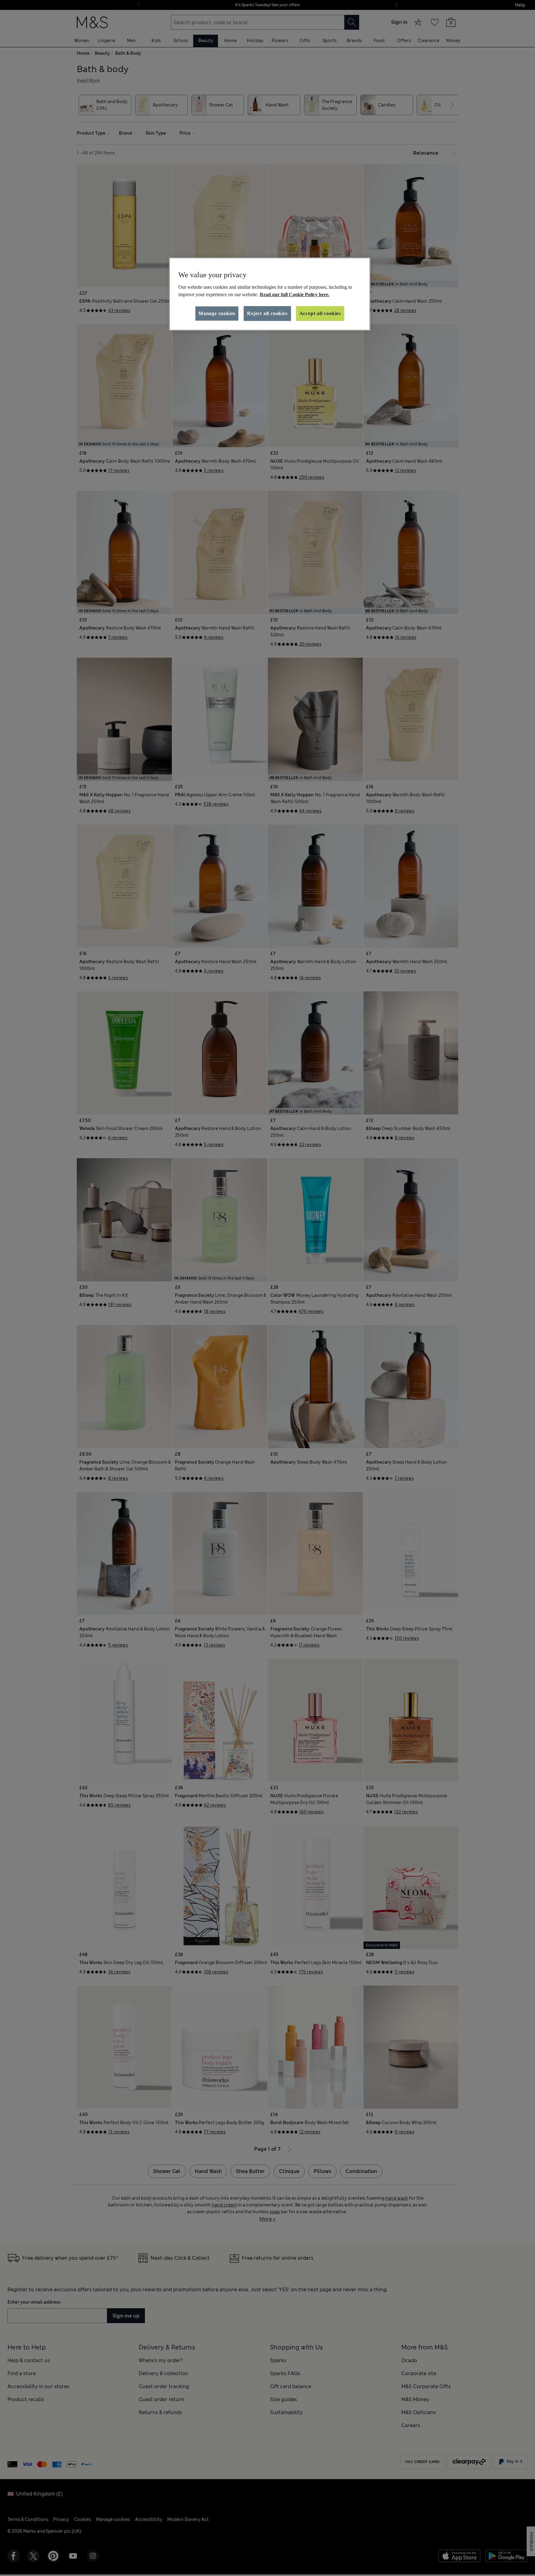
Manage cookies (217, 313)
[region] (270, 294)
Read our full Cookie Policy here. (295, 294)
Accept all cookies (320, 313)
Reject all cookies (267, 313)
